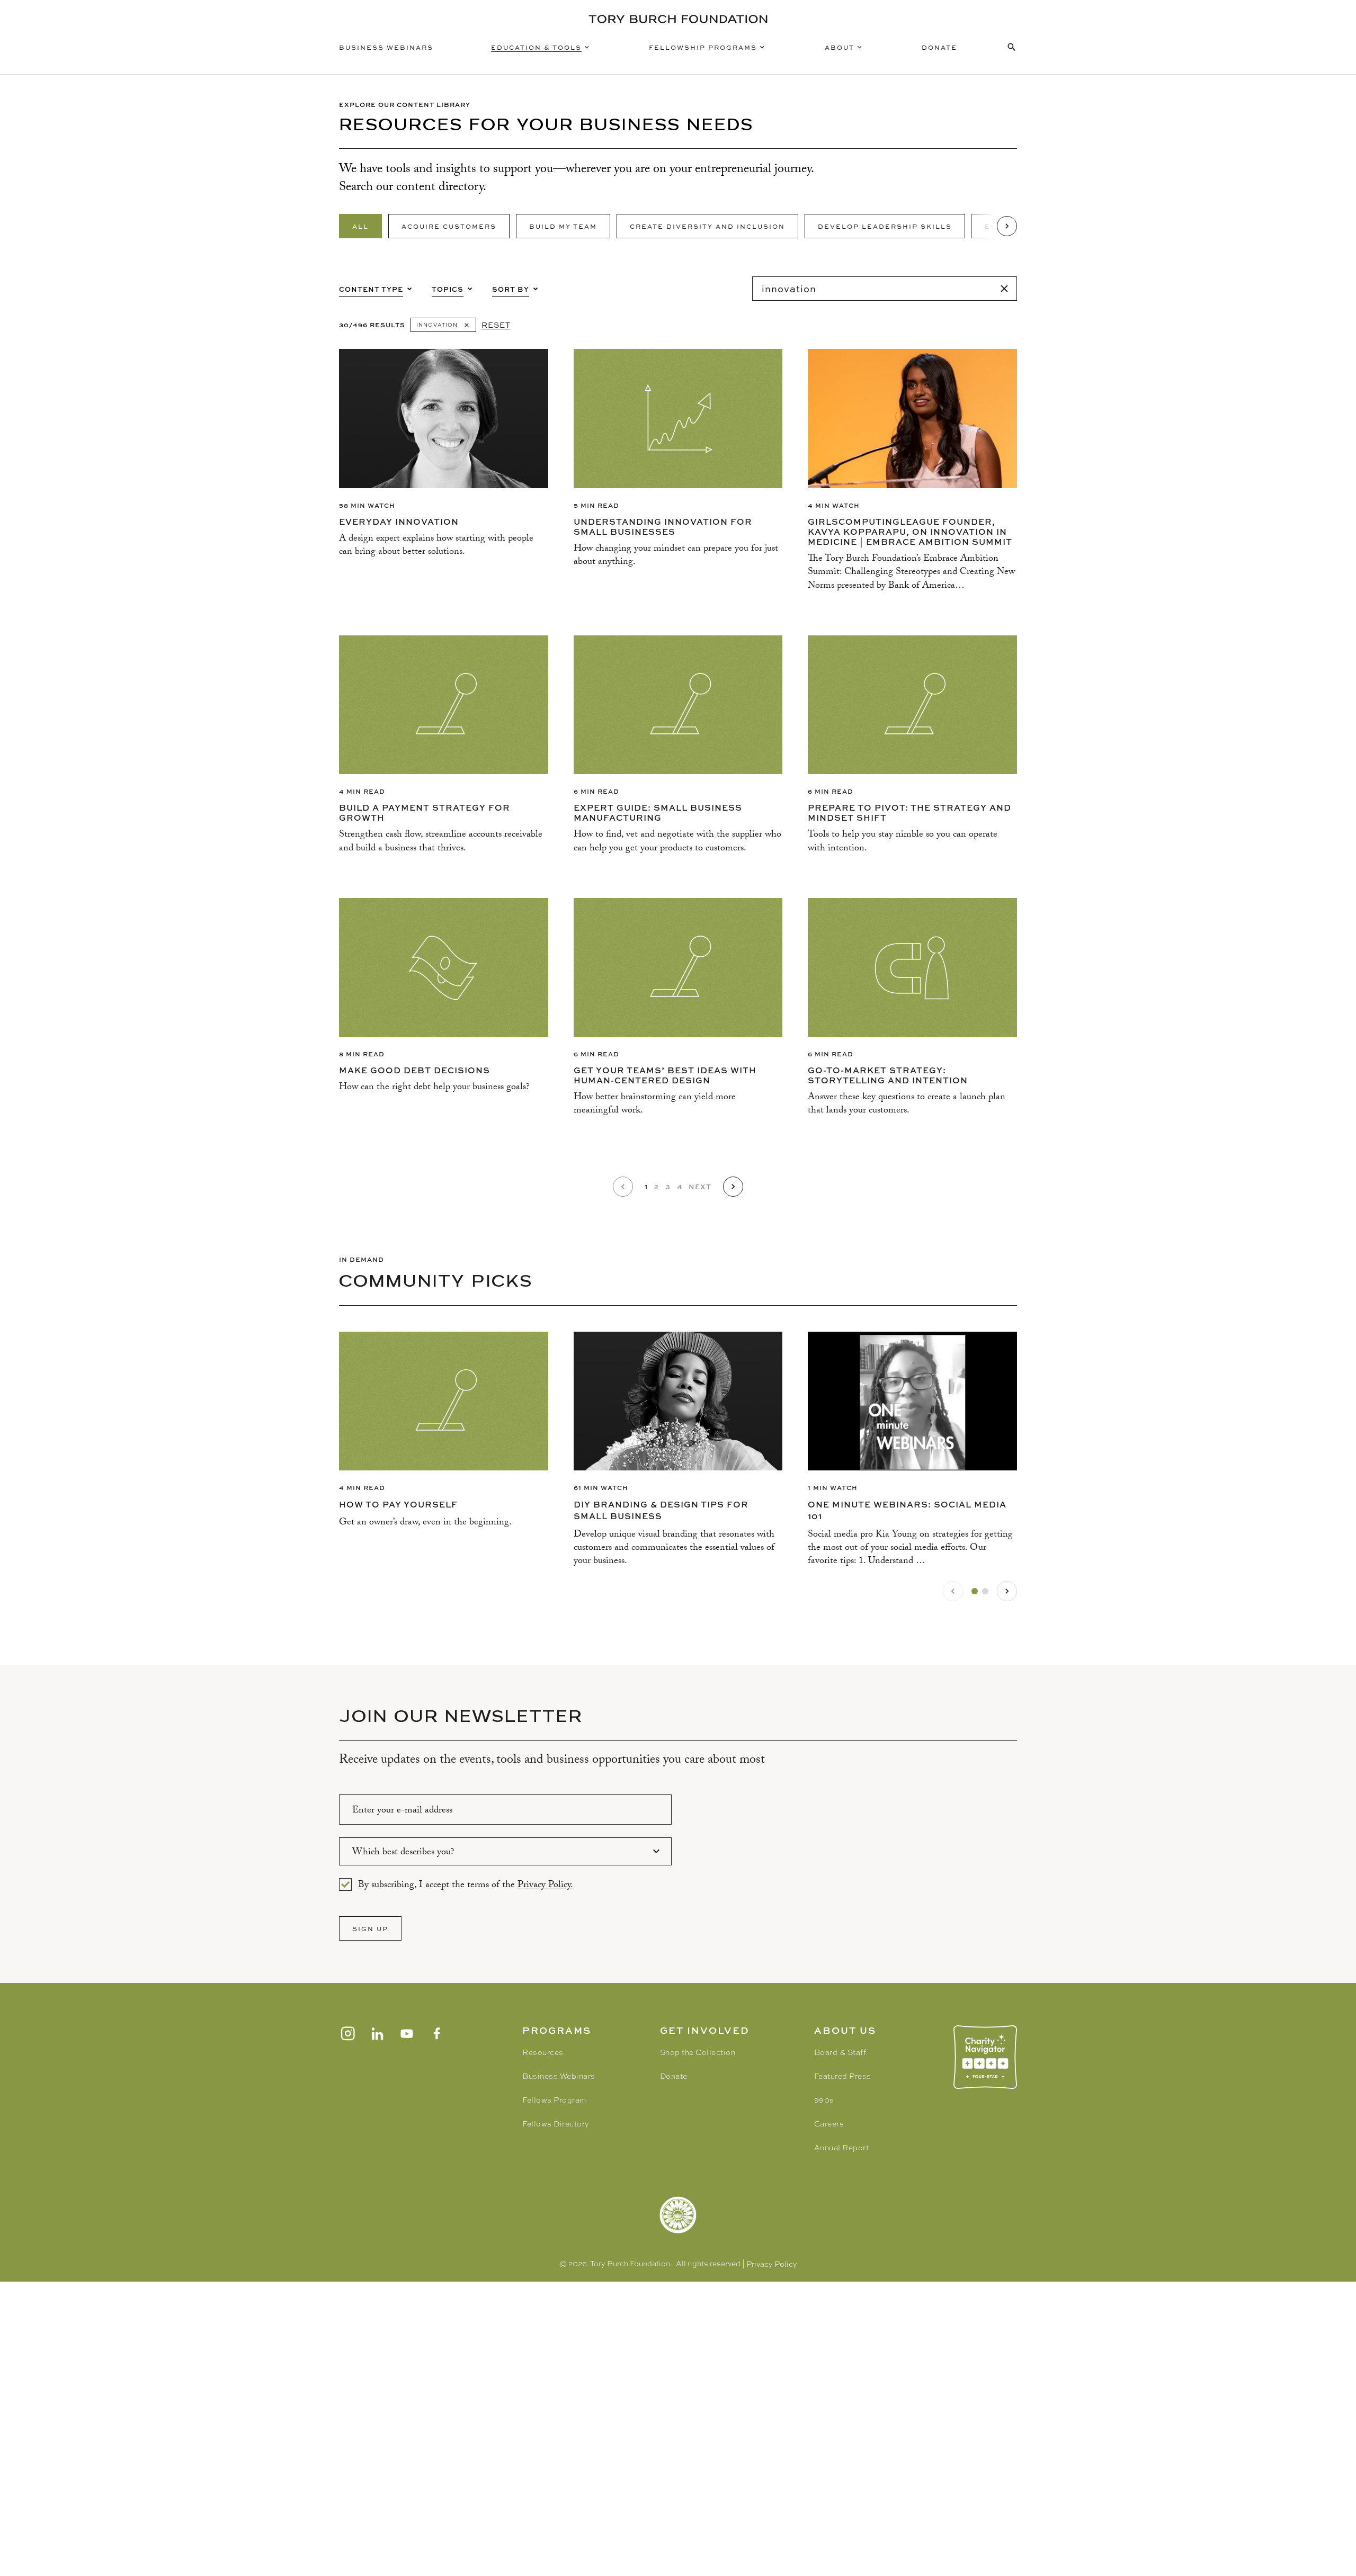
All (360, 226)
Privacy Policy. (545, 1886)
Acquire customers (449, 226)
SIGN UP (370, 1928)
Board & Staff (840, 2052)
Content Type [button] (371, 289)
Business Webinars (386, 47)
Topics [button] (448, 289)
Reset (496, 325)
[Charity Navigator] (985, 2057)
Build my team (563, 226)
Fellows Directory (556, 2124)
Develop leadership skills (885, 226)
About (840, 47)
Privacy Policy (772, 2264)
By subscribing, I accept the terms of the (466, 1884)
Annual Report (842, 2148)
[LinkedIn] (377, 2034)
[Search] (1004, 289)
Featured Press (843, 2076)
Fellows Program (554, 2100)
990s (824, 2100)
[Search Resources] (1012, 47)
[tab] (975, 1591)
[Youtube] (407, 2034)
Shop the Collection (698, 2052)
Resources (543, 2052)
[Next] (1007, 226)
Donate (939, 47)
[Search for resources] (885, 289)
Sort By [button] (511, 289)
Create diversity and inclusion (707, 226)
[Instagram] (347, 2034)
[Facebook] (436, 2034)
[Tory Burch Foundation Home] (678, 19)
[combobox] (505, 1851)
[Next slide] (1007, 1591)
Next (700, 1186)
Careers (829, 2124)
